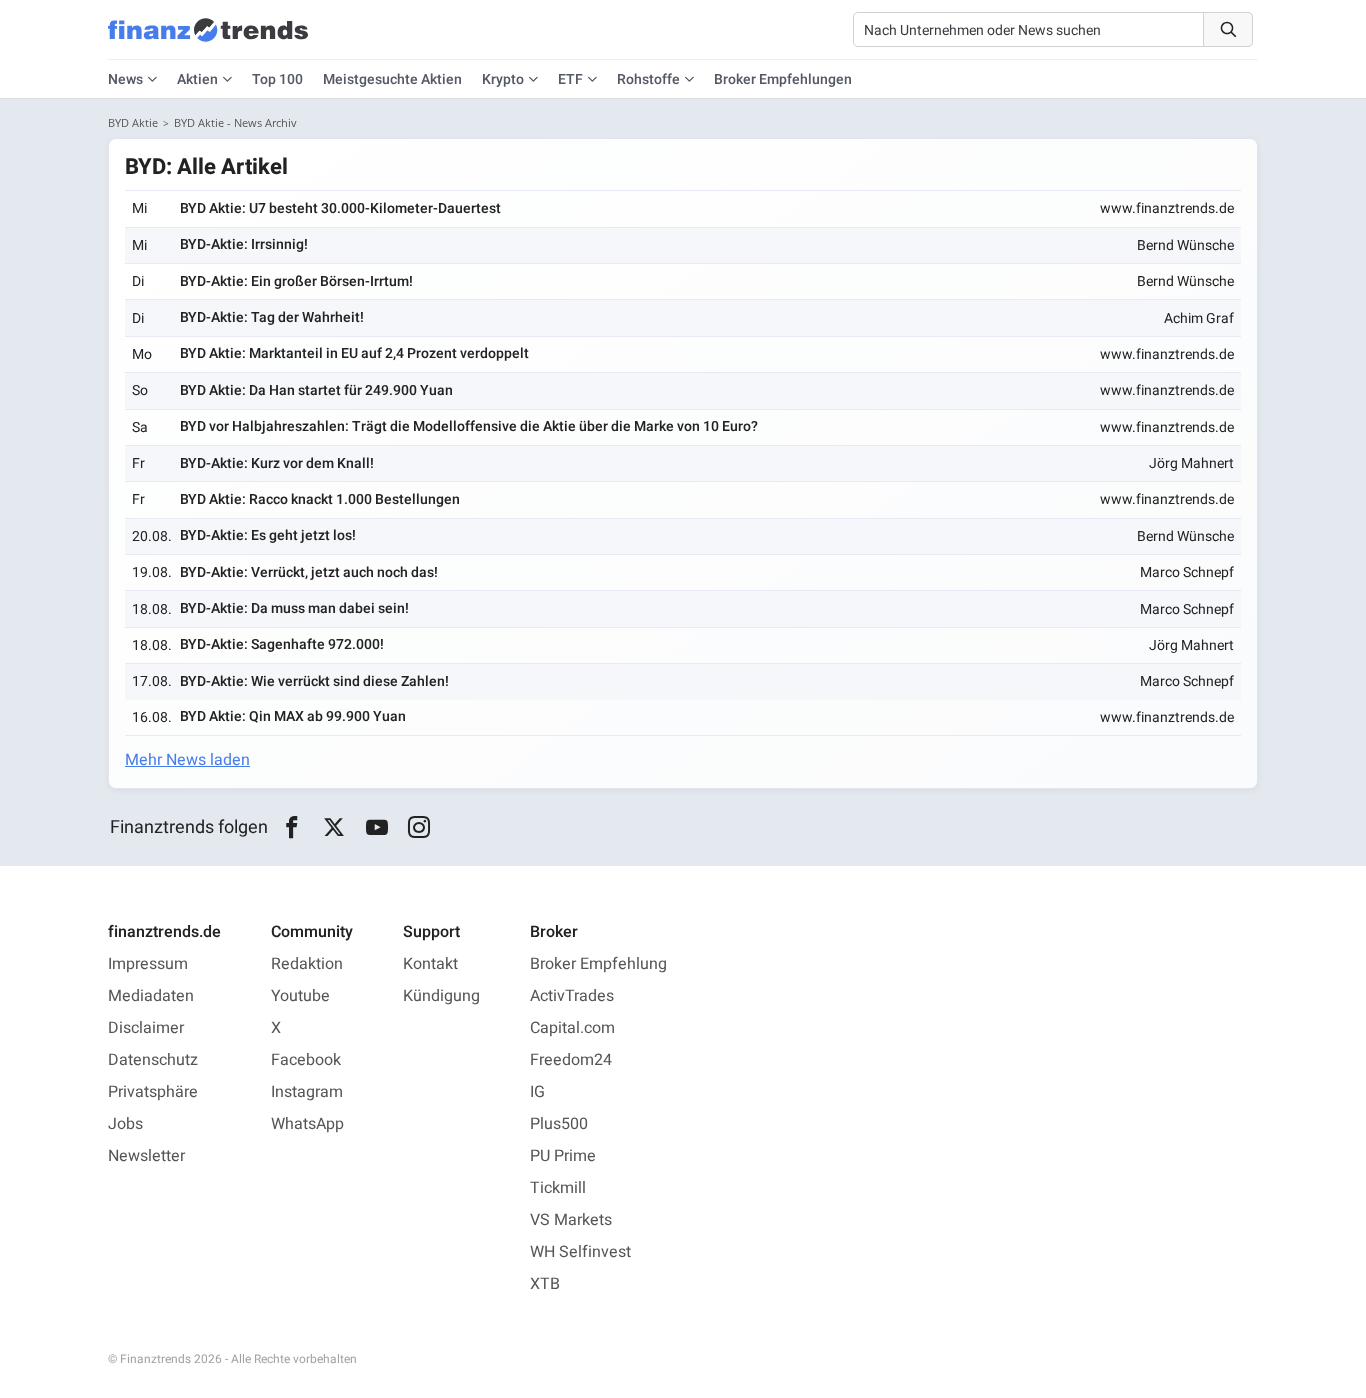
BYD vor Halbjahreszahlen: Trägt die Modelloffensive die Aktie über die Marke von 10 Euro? (469, 426)
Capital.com (572, 1028)
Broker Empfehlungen (783, 79)
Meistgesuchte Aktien (392, 79)
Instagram (307, 1092)
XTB (545, 1284)
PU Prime (563, 1156)
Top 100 (277, 79)
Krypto (503, 79)
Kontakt (430, 964)
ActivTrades (572, 996)
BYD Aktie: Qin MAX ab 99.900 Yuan (293, 716)
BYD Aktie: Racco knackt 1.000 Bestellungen (320, 499)
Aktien (197, 79)
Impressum (148, 964)
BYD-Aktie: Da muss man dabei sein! (294, 608)
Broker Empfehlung (598, 964)
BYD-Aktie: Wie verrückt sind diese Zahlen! (314, 681)
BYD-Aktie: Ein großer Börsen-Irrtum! (296, 281)
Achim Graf (1199, 318)
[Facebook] (291, 828)
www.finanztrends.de (1167, 208)
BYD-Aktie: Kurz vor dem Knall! (277, 463)
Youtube (300, 996)
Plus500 (559, 1124)
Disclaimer (146, 1028)
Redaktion (307, 964)
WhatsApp (307, 1124)
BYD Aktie (133, 122)
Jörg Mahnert (1191, 463)
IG (537, 1092)
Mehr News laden (187, 760)
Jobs (125, 1124)
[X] (334, 828)
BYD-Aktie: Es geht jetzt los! (268, 535)
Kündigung (441, 996)
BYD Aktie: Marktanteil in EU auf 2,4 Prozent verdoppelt (354, 353)
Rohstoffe (648, 79)
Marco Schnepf (1187, 572)
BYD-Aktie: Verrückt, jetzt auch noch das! (309, 572)
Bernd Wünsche (1185, 245)
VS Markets (571, 1220)
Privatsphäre (153, 1092)
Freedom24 (571, 1060)
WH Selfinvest (580, 1252)
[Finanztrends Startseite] (208, 40)
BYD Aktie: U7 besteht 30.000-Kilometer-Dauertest (340, 208)
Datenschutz (153, 1060)
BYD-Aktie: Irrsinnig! (244, 244)
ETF (570, 79)
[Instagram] (419, 828)
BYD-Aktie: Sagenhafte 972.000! (282, 644)
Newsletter (146, 1156)
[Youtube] (376, 828)
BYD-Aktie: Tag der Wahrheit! (272, 317)
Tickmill (558, 1188)
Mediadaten (151, 996)
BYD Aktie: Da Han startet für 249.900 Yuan (316, 390)
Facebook (306, 1060)
